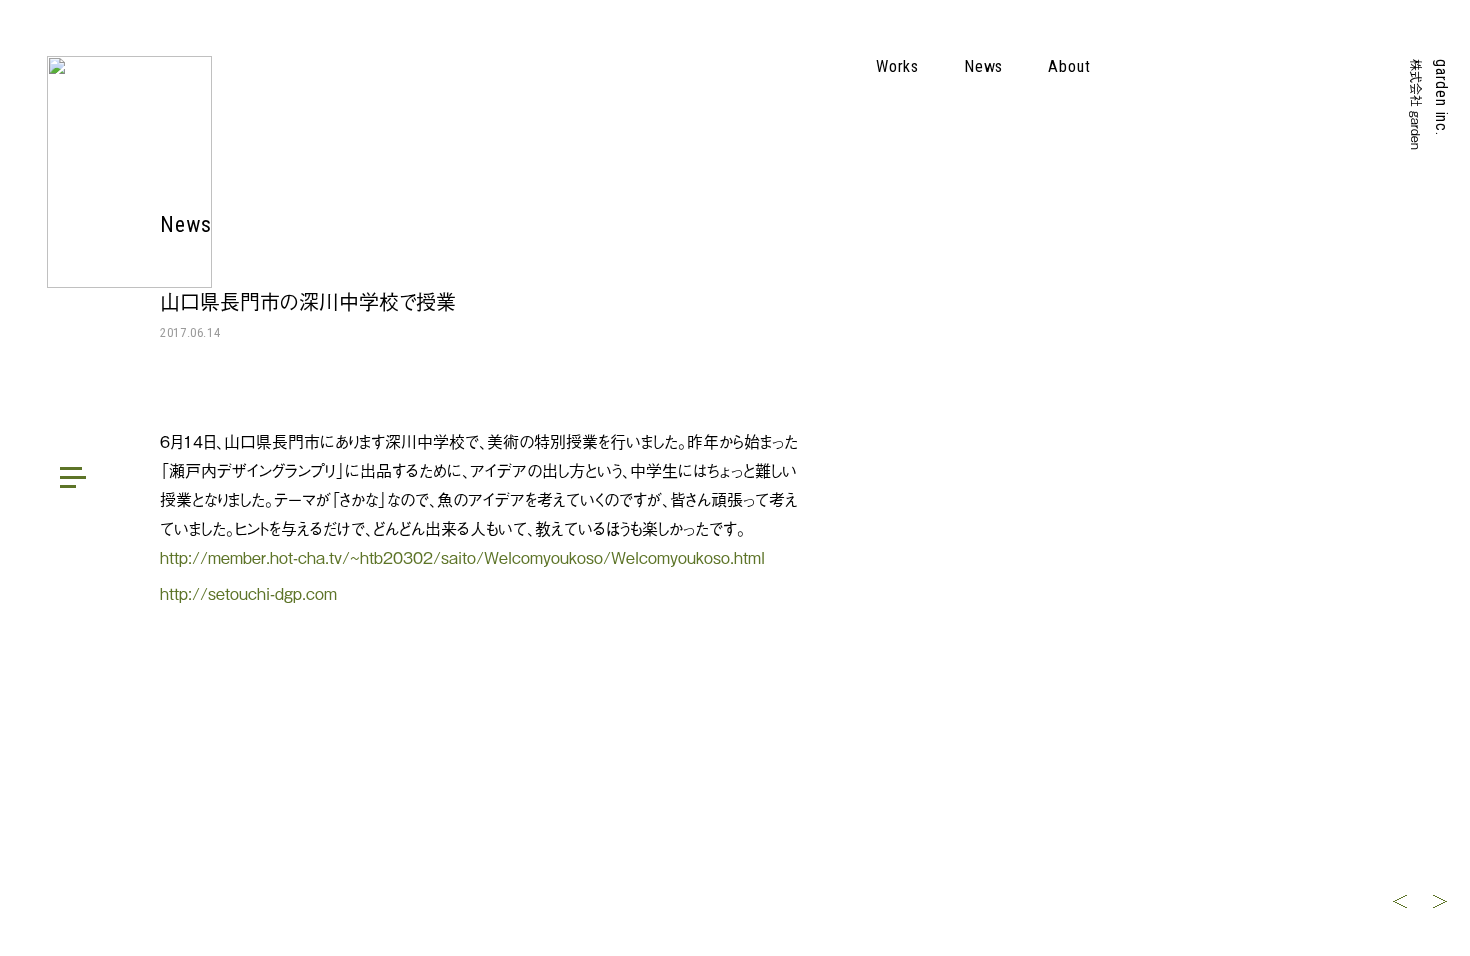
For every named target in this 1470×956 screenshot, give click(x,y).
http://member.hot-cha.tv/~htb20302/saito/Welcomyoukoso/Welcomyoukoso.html (462, 557)
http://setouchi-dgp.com (248, 593)
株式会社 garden (1416, 104)
